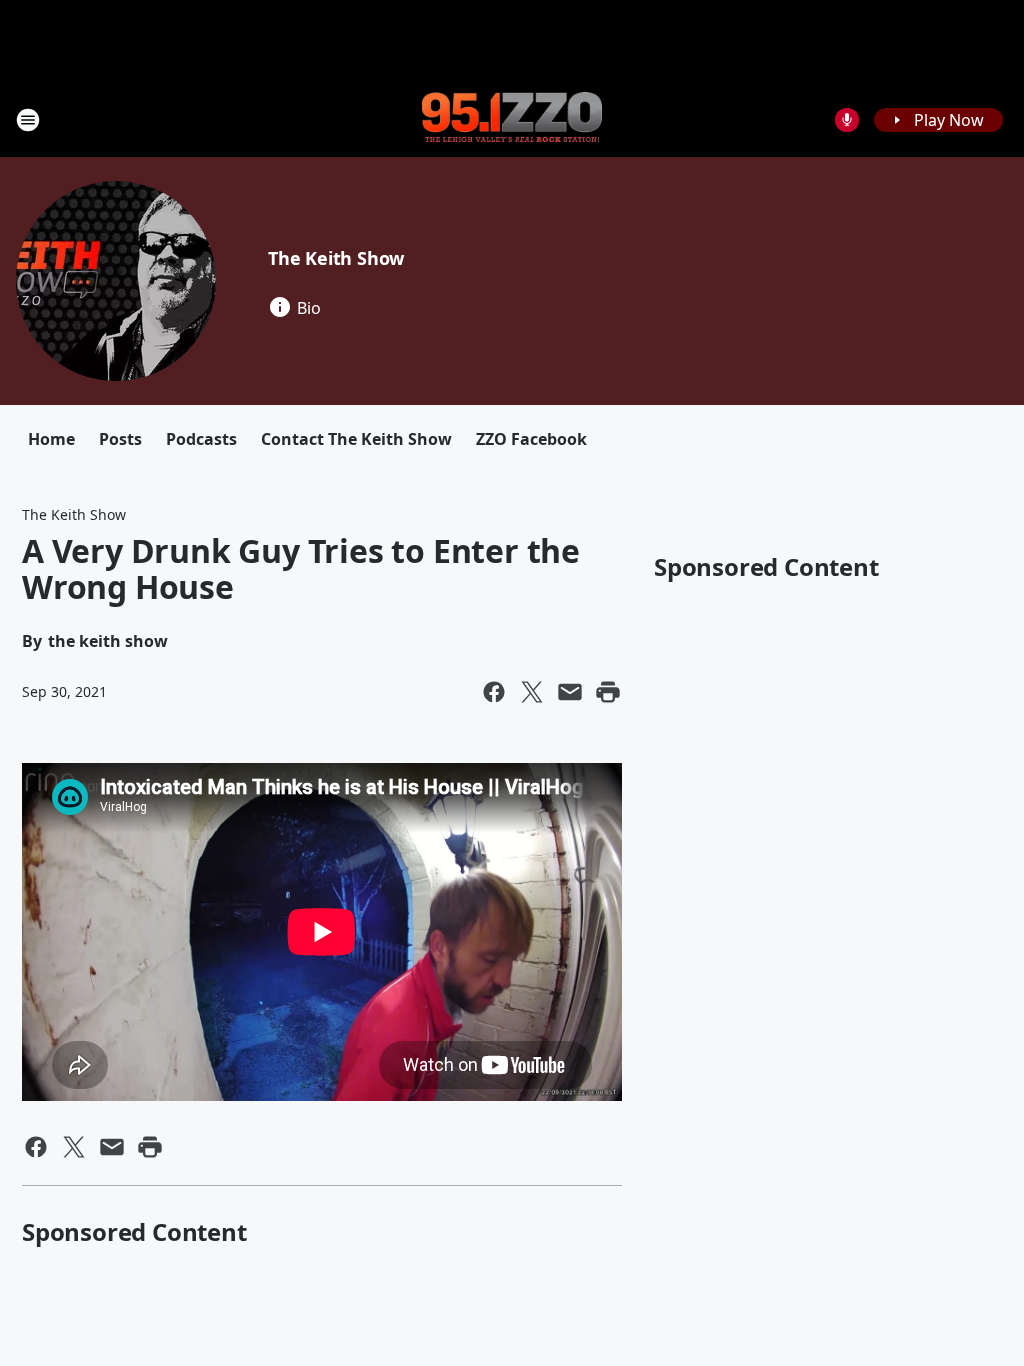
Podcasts (201, 439)
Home (51, 439)
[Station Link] (512, 119)
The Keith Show (336, 258)
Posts (120, 439)
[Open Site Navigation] (28, 120)
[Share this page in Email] (570, 692)
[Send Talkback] (847, 120)
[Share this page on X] (532, 692)
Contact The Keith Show (356, 439)
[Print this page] (608, 692)
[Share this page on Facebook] (494, 692)
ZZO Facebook (531, 439)
